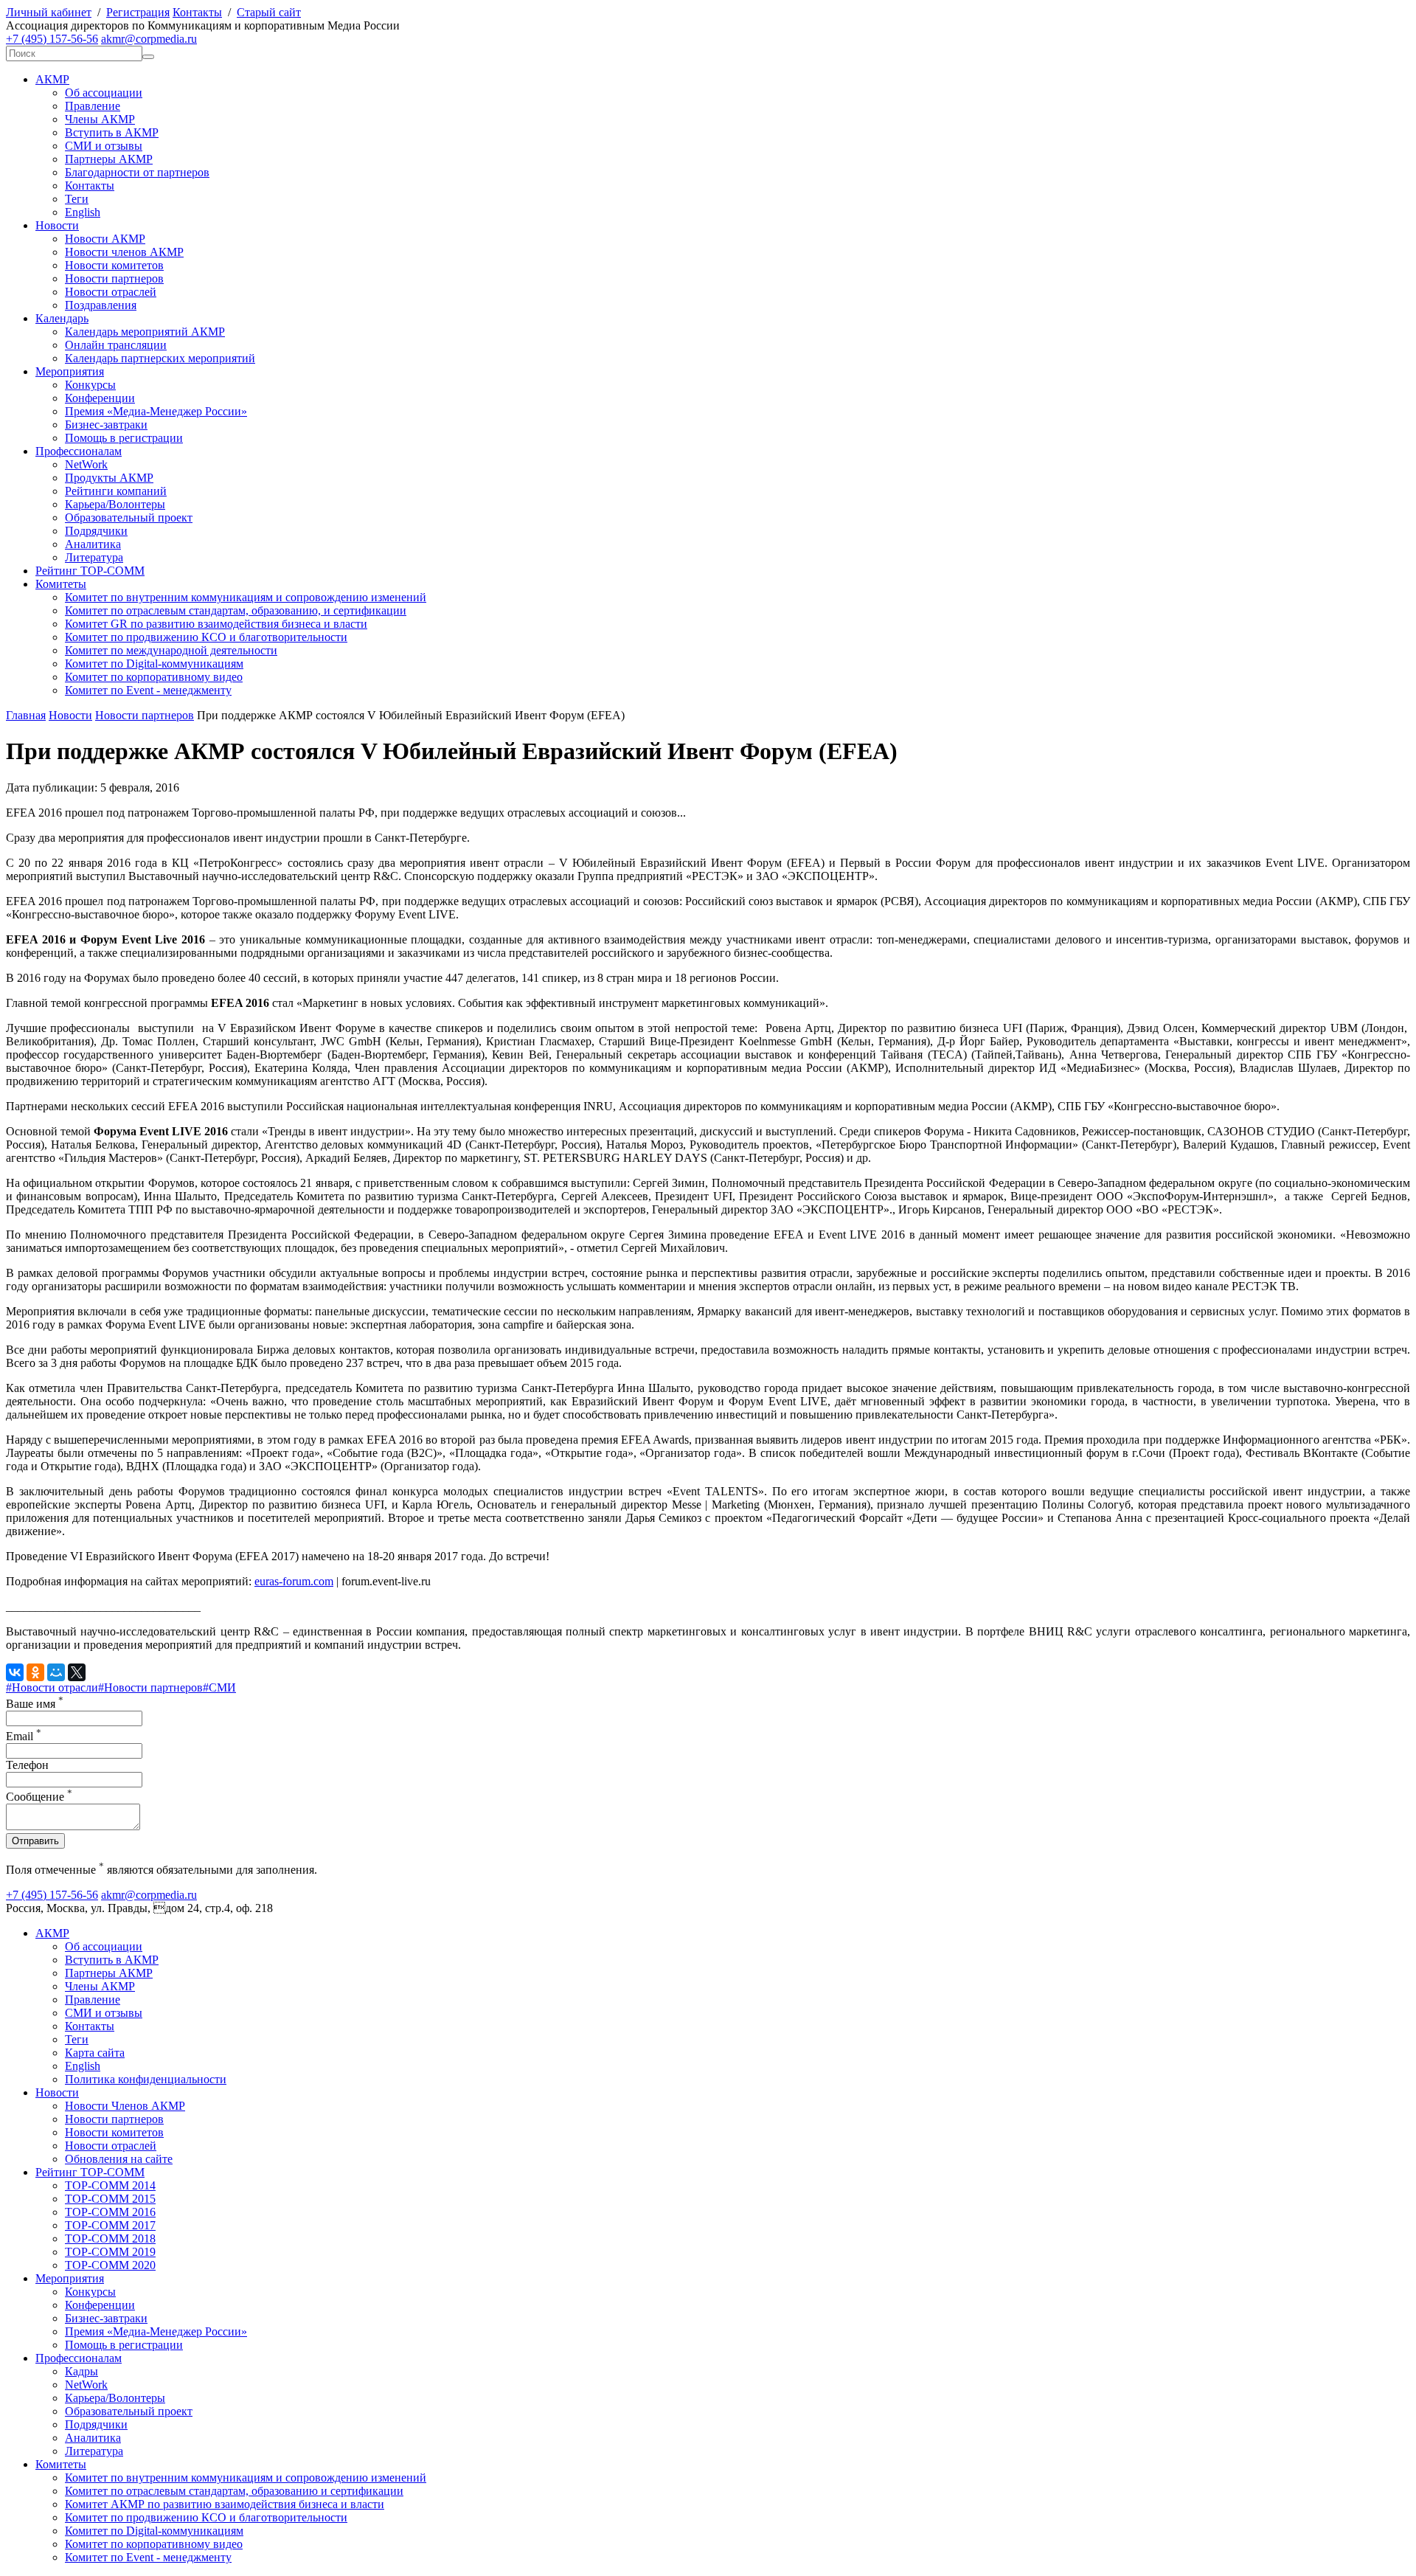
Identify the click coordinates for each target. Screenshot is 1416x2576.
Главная (26, 715)
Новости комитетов (114, 265)
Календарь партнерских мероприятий (160, 358)
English (83, 212)
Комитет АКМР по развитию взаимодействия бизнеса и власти (225, 2504)
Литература (94, 557)
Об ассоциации (104, 93)
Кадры (81, 2371)
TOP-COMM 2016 (110, 2212)
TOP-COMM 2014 (110, 2185)
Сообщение (39, 1797)
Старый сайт (269, 12)
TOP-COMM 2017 (110, 2225)
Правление (93, 106)
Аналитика (93, 544)
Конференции (100, 398)
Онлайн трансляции (116, 345)
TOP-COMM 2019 (110, 2252)
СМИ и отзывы (104, 146)
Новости (57, 225)
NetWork (86, 464)
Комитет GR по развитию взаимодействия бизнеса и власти (216, 624)
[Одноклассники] (35, 1672)
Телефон (27, 1765)
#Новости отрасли (52, 1687)
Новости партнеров (114, 278)
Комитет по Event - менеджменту (148, 690)
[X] (77, 1672)
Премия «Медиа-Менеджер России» (156, 411)
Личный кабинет (49, 12)
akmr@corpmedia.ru (149, 39)
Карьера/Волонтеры (115, 504)
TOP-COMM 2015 (110, 2199)
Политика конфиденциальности (146, 2079)
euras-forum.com (294, 1581)
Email (24, 1736)
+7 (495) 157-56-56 (52, 39)
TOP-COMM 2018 (110, 2239)
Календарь (62, 318)
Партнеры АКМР (109, 159)
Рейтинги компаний (116, 491)
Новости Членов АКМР (125, 2106)
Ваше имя (35, 1704)
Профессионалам (79, 451)
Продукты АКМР (109, 478)
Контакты (197, 12)
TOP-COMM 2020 (110, 2265)
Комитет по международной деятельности (171, 650)
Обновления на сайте (119, 2159)
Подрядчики (96, 531)
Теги (77, 199)
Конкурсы (90, 385)
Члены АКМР (100, 119)
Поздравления (101, 305)
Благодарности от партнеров (137, 172)
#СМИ (219, 1687)
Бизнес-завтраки (106, 425)
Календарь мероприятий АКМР (145, 332)
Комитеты (61, 584)
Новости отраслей (111, 292)
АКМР (52, 79)
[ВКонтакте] (15, 1672)
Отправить (35, 1841)
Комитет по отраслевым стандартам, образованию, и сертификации (236, 610)
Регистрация (138, 12)
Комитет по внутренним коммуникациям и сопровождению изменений (246, 597)
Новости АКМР (105, 239)
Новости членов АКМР (124, 252)
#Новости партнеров (150, 1687)
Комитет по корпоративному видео (154, 677)
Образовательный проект (129, 517)
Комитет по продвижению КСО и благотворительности (206, 637)
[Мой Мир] (56, 1672)
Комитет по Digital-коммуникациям (154, 664)
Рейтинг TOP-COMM (90, 571)
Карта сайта (95, 2053)
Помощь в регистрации (124, 438)
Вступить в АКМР (112, 132)
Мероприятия (70, 371)
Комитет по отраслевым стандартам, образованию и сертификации (234, 2491)
